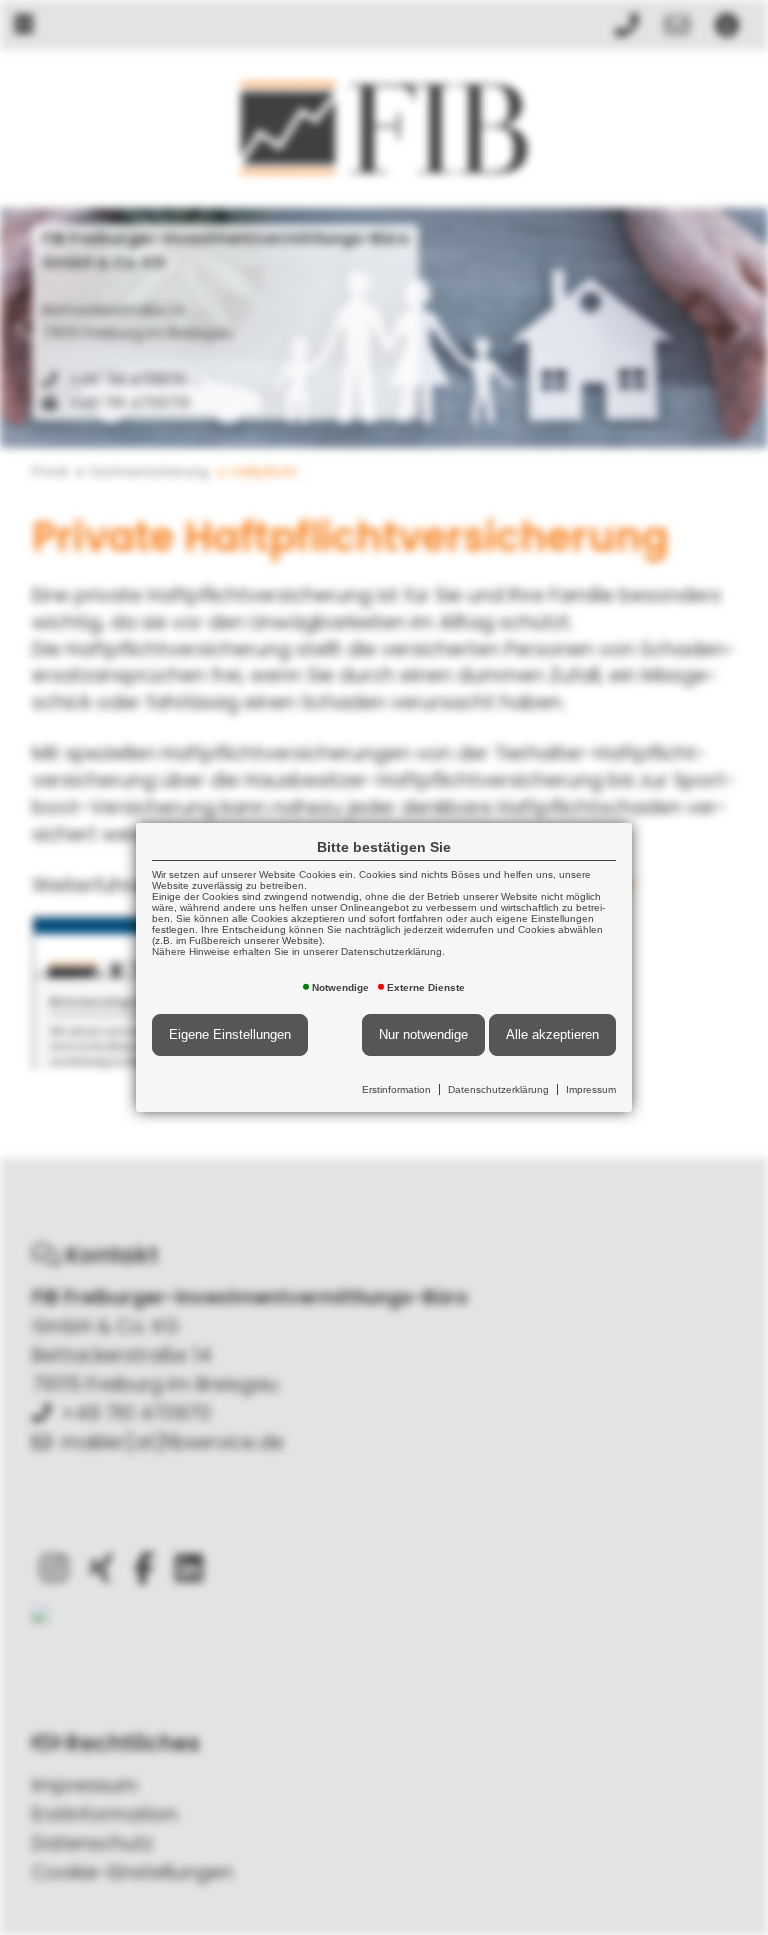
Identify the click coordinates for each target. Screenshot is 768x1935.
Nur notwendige (423, 1034)
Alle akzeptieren (552, 1034)
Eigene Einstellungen (230, 1034)
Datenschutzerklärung (498, 1089)
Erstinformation (396, 1089)
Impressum (591, 1089)
